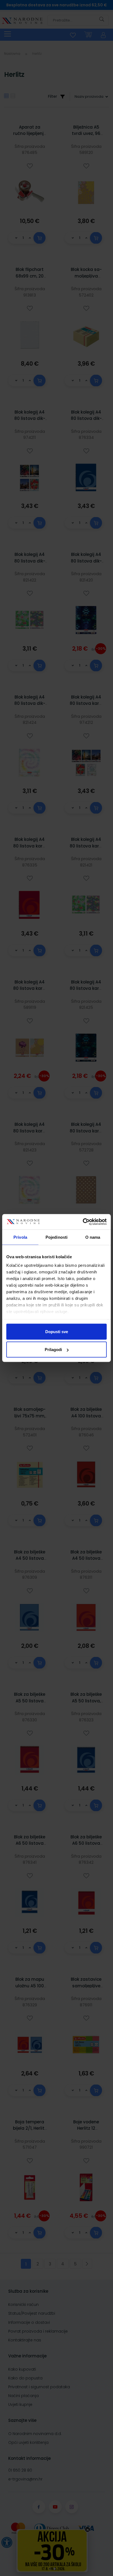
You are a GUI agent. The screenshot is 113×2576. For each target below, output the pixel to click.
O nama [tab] (93, 1237)
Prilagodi (53, 1350)
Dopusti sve (57, 1331)
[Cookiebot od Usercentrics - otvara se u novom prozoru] (83, 1222)
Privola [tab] (20, 1237)
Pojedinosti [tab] (56, 1237)
